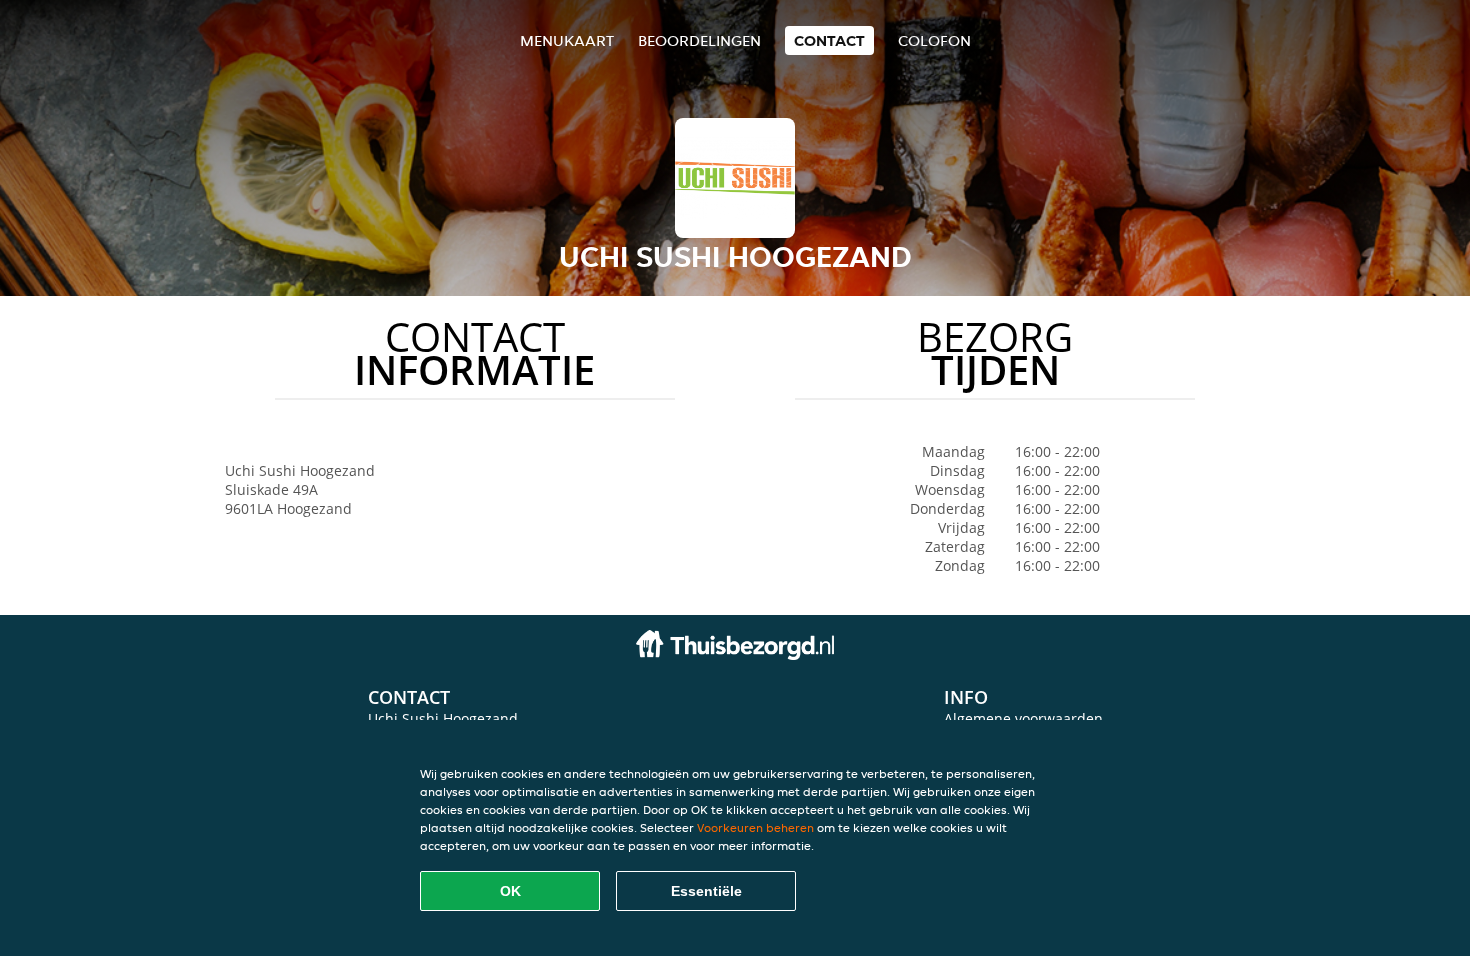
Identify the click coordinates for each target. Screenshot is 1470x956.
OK (510, 891)
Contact (829, 40)
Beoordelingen (699, 40)
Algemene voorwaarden (1023, 718)
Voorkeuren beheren (755, 827)
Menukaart (567, 40)
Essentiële (706, 891)
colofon (934, 40)
